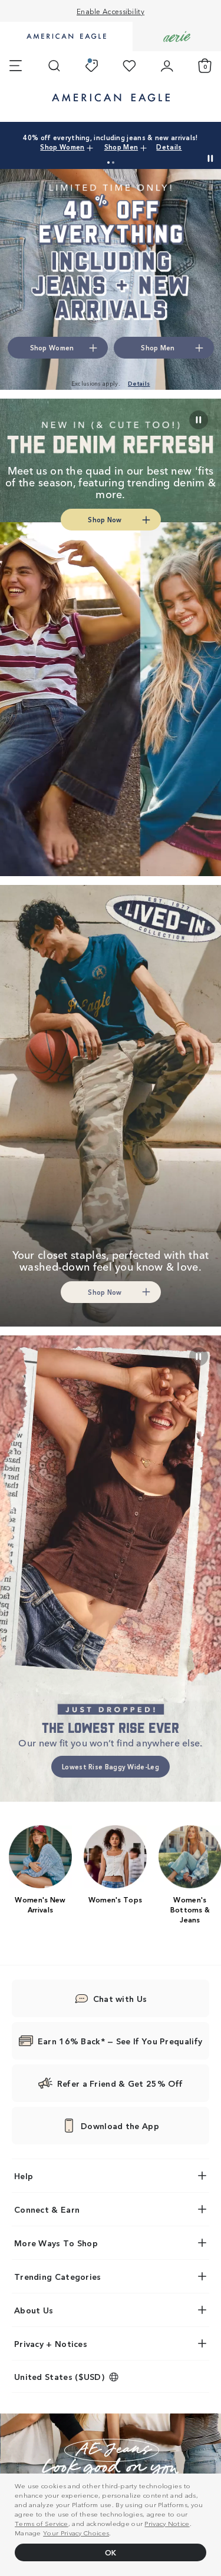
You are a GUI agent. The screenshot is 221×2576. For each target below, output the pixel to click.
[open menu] (16, 66)
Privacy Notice (167, 2523)
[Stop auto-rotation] (210, 158)
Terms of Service (42, 2523)
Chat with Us (120, 1998)
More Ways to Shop (56, 2243)
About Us (34, 2310)
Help (24, 2176)
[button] (108, 163)
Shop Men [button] (158, 347)
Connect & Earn (47, 2209)
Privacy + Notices (51, 2343)
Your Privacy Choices (76, 2532)
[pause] (199, 1357)
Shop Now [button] (105, 519)
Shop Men (179, 142)
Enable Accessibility (111, 11)
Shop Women (132, 142)
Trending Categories (58, 2276)
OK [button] (111, 2552)
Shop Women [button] (52, 347)
